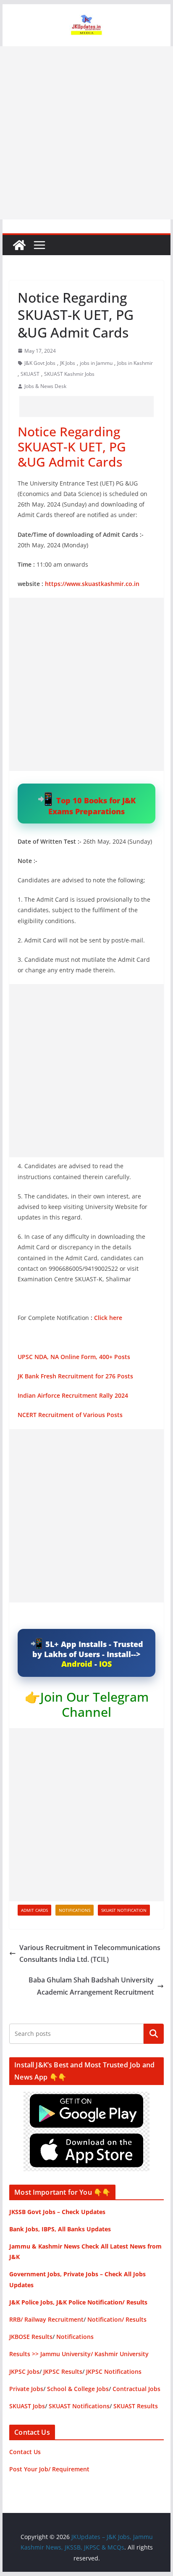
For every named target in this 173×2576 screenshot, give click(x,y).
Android (77, 1664)
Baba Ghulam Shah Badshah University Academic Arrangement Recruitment (91, 1986)
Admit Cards (34, 1910)
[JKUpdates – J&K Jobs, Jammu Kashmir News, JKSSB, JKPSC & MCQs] (19, 245)
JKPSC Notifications (114, 2371)
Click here (108, 1318)
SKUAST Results (136, 2406)
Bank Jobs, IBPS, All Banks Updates (60, 2229)
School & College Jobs (78, 2389)
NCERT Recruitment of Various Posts (70, 1415)
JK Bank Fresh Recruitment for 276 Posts (75, 1376)
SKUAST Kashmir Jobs (69, 374)
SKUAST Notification (124, 1910)
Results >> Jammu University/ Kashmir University (79, 2354)
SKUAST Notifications (79, 2406)
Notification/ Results (117, 2319)
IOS (105, 1664)
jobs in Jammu (96, 363)
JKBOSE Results (31, 2337)
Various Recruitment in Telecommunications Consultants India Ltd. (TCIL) (90, 1954)
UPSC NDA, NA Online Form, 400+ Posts (74, 1357)
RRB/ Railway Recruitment (46, 2319)
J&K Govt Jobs (40, 363)
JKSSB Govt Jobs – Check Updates (57, 2212)
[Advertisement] (86, 133)
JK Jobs (68, 363)
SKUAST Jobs (27, 2406)
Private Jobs (26, 2389)
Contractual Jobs (136, 2389)
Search (154, 2034)
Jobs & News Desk (45, 386)
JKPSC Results (63, 2371)
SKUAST (30, 374)
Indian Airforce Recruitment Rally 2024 (73, 1395)
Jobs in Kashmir (135, 363)
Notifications (75, 1910)
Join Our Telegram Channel (94, 1704)
